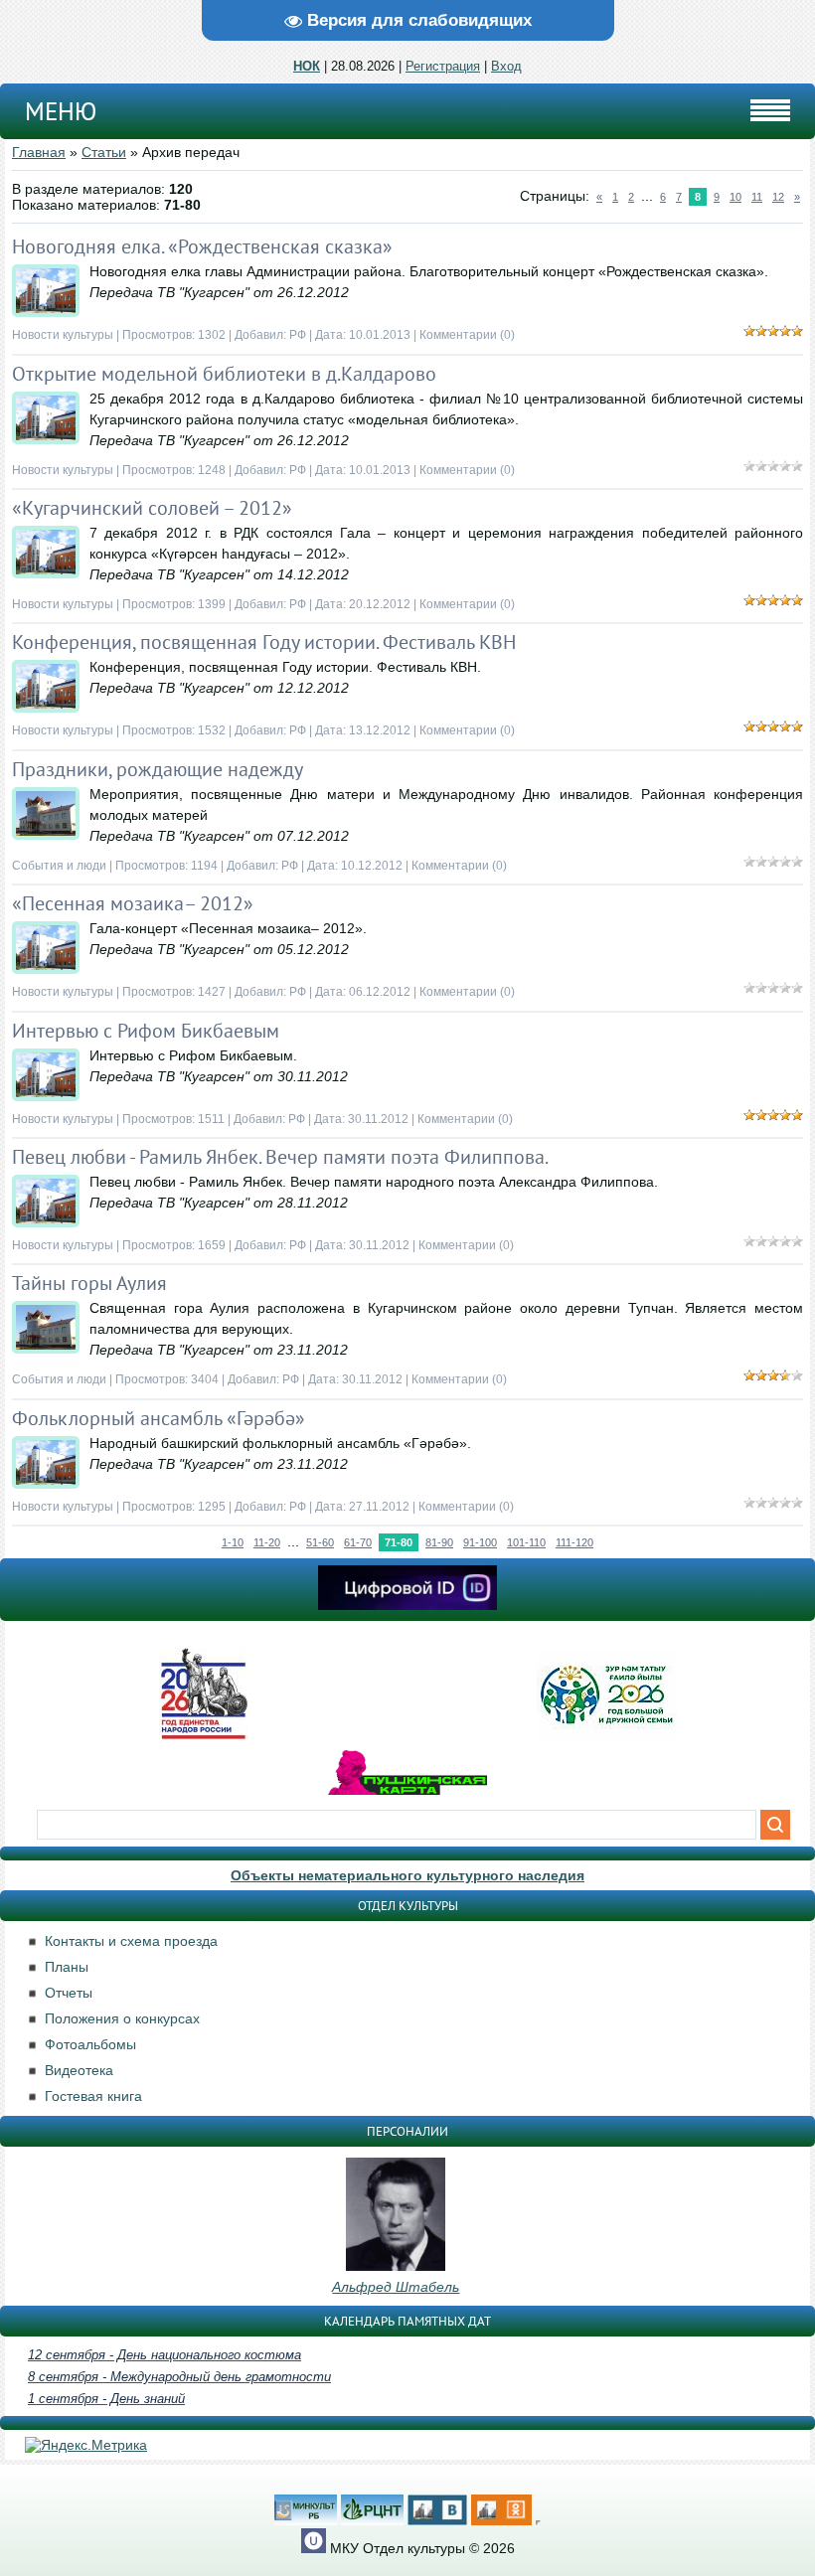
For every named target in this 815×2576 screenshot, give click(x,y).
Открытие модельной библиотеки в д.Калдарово (224, 374)
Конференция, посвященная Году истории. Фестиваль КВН (264, 642)
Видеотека (79, 2070)
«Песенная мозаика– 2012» (133, 903)
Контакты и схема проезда (131, 1941)
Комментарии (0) (467, 335)
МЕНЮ (61, 111)
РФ (298, 335)
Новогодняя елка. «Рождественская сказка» (202, 246)
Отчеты (69, 1993)
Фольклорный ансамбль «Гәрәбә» (159, 1418)
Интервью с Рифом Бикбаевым (146, 1031)
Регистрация (443, 66)
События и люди (59, 866)
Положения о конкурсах (122, 2018)
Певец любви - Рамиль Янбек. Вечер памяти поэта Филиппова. (280, 1157)
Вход (506, 66)
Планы (67, 1967)
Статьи (104, 152)
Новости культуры (63, 335)
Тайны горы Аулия (89, 1283)
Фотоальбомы (90, 2044)
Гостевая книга (93, 2096)
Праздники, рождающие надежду (158, 769)
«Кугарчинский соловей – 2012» (152, 508)
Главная (39, 152)
